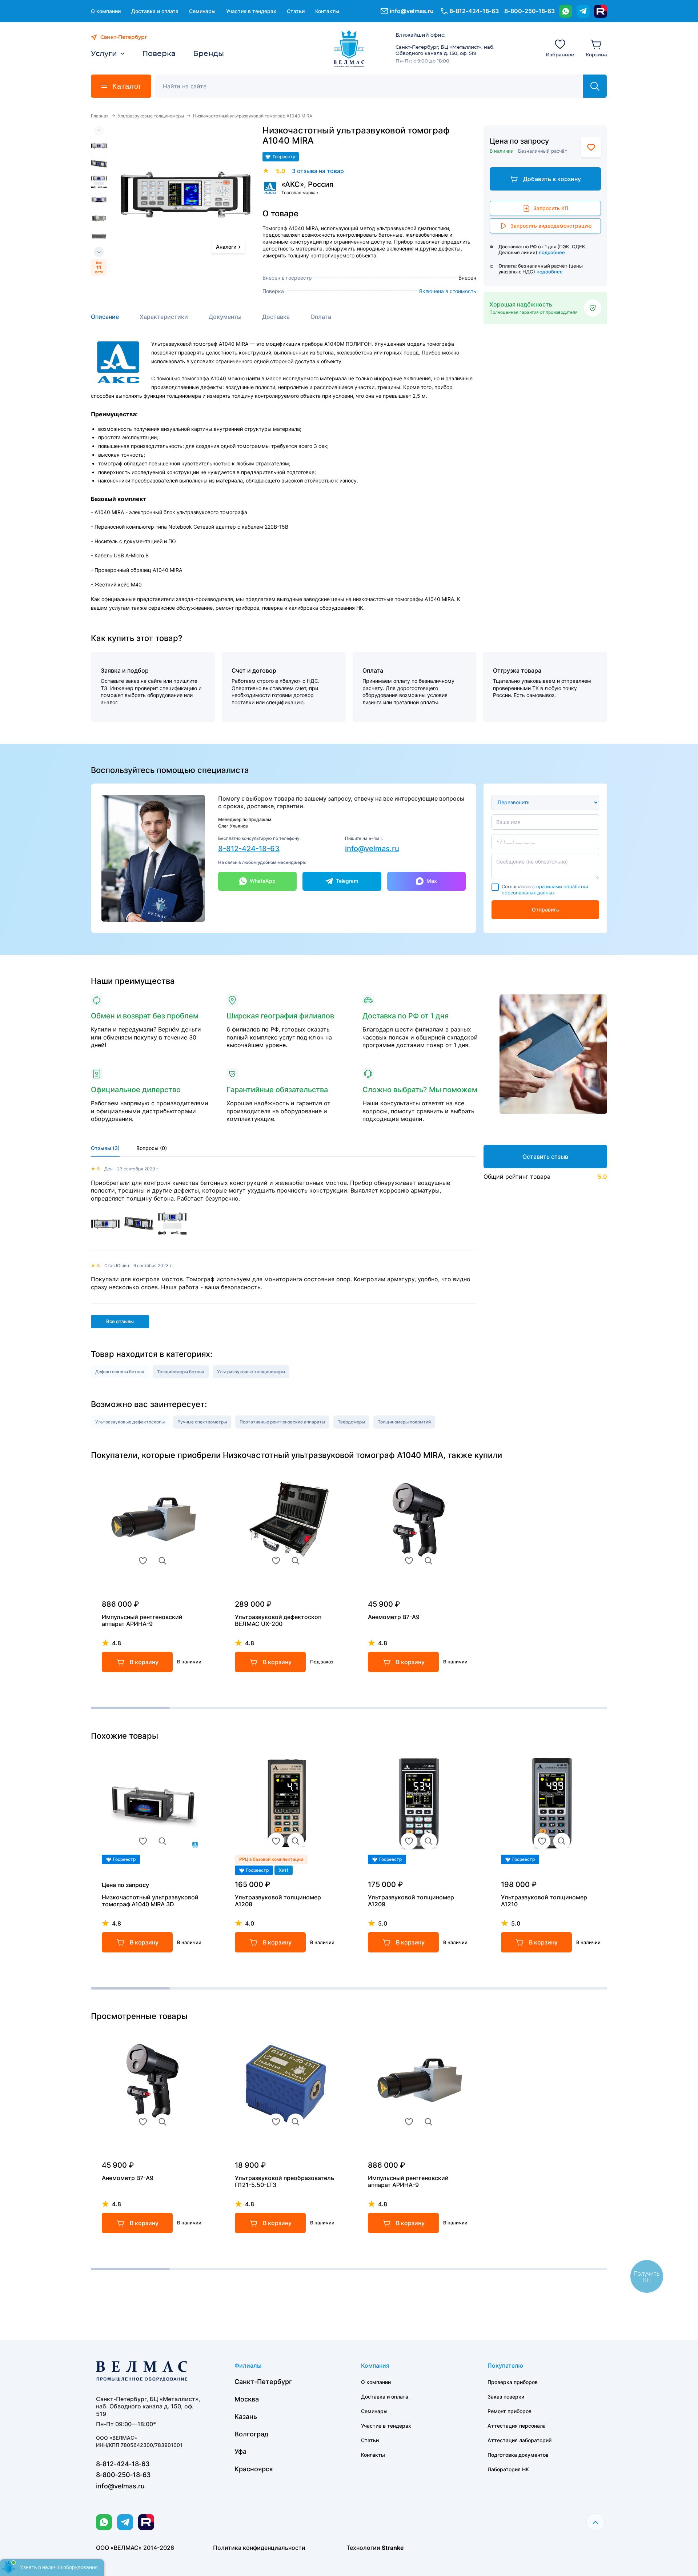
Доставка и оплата (155, 11)
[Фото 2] (99, 164)
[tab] (105, 320)
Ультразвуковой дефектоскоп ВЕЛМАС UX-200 (278, 1620)
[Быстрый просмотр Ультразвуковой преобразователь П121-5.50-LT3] (296, 2122)
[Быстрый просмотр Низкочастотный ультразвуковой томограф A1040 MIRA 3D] (163, 1841)
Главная (100, 116)
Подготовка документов (518, 2455)
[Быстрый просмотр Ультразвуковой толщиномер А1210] (562, 1841)
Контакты (327, 11)
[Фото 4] (99, 200)
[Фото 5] (99, 219)
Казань (246, 2417)
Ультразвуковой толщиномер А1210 (544, 1901)
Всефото (99, 267)
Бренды (208, 53)
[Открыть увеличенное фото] (186, 194)
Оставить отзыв (545, 1157)
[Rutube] (601, 11)
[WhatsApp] (566, 11)
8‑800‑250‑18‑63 (529, 11)
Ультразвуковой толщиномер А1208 (278, 1901)
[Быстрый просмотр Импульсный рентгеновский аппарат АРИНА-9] (163, 1561)
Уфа (240, 2451)
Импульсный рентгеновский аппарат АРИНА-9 (142, 1620)
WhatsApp (263, 881)
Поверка (159, 53)
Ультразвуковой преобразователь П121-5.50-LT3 (284, 2182)
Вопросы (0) (152, 1148)
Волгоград (252, 2434)
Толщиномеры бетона (181, 1372)
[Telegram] (583, 11)
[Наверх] (595, 2522)
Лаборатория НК (508, 2469)
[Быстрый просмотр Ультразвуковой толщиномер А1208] (296, 1841)
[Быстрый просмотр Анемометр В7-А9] (429, 1561)
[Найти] (595, 86)
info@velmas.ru (412, 11)
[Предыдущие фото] (99, 131)
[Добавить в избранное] (591, 147)
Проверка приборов (513, 2382)
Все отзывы (120, 1321)
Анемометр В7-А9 (394, 1617)
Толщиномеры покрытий (404, 1422)
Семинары (202, 11)
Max (432, 881)
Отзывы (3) (105, 1148)
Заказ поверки (506, 2397)
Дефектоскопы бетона (120, 1372)
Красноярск (254, 2469)
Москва (247, 2399)
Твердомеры (351, 1422)
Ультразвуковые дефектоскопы (130, 1422)
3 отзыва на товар (318, 171)
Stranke (393, 2548)
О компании (106, 11)
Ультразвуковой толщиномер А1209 (411, 1901)
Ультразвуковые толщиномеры (151, 116)
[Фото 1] (99, 146)
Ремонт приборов (510, 2411)
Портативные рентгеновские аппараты (282, 1422)
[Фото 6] (99, 237)
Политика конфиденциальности (259, 2548)
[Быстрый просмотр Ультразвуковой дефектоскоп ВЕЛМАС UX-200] (296, 1561)
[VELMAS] (349, 49)
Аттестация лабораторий (520, 2440)
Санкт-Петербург (263, 2382)
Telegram (347, 881)
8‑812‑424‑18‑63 (474, 11)
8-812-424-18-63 (249, 849)
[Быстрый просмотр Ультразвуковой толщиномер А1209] (429, 1841)
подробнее (552, 252)
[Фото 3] (99, 182)
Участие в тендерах (251, 11)
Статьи (296, 11)
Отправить (545, 910)
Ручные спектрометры (202, 1422)
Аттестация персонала (517, 2426)
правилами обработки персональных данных (545, 890)
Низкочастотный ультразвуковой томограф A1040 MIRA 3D (150, 1901)
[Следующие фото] (99, 252)
